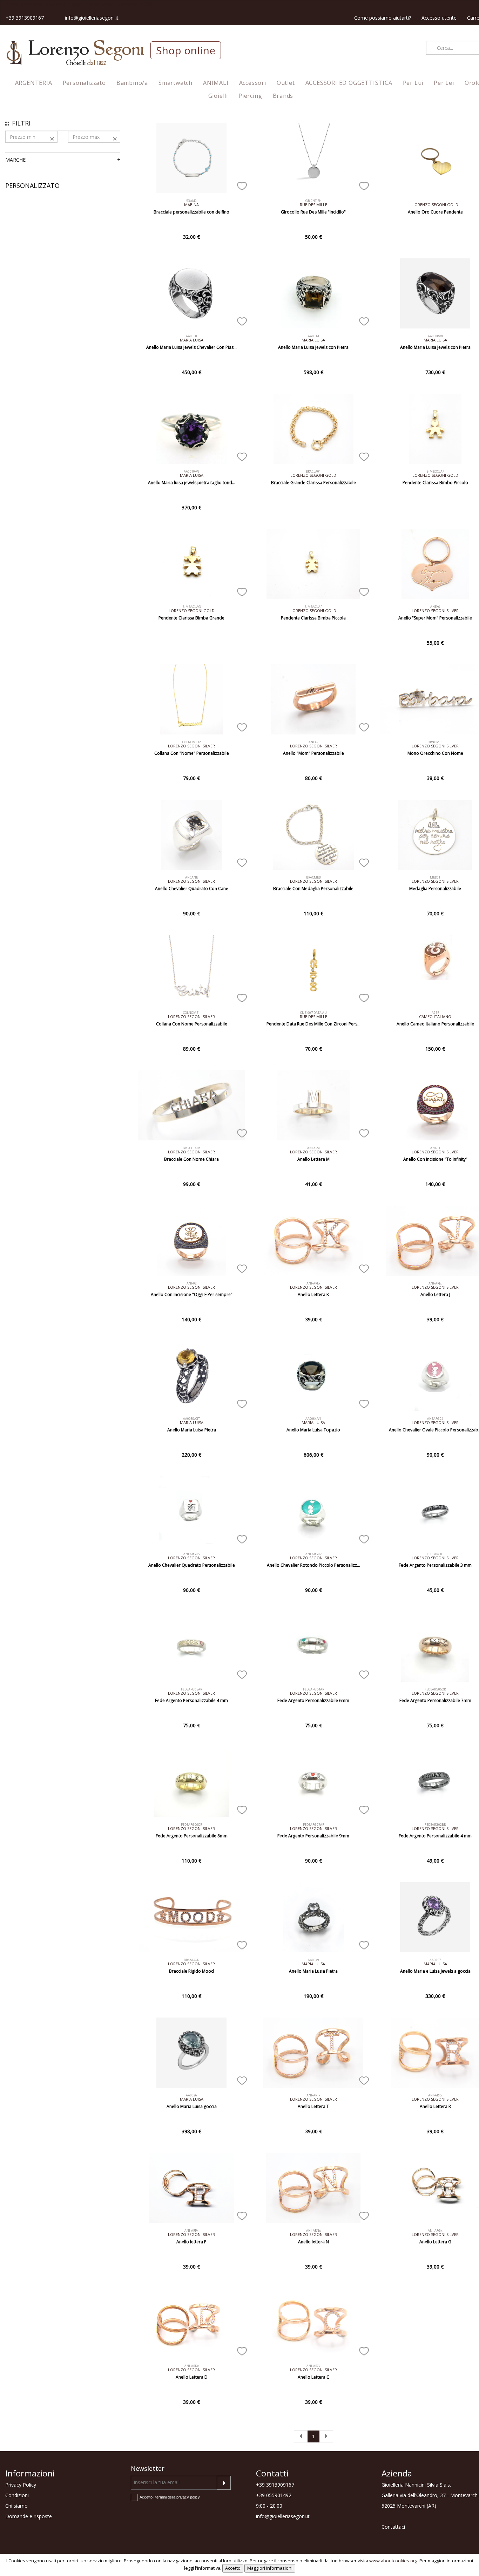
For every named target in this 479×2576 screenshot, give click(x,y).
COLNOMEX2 (192, 742)
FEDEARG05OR (435, 1689)
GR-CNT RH (313, 201)
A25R (435, 1013)
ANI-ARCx (313, 2366)
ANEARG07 (313, 1554)
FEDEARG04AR (313, 1689)
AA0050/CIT (191, 1419)
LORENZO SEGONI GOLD (435, 205)
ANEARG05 (191, 1554)
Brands (283, 96)
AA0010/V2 (192, 471)
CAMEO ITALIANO (435, 1016)
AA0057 (435, 1960)
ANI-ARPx (191, 2231)
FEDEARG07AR (313, 1825)
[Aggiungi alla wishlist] (242, 185)
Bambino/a (132, 83)
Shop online (186, 50)
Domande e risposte (29, 2516)
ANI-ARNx (313, 2231)
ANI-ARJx (435, 1283)
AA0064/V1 (313, 1419)
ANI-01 (435, 1148)
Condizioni (17, 2495)
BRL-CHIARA (192, 1148)
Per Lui (413, 83)
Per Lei (444, 83)
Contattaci (393, 2527)
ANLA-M (313, 1148)
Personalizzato (84, 83)
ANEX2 (313, 742)
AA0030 (191, 336)
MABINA (191, 205)
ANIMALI (216, 83)
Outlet (286, 83)
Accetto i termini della (170, 2497)
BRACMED (313, 877)
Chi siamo (16, 2506)
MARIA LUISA (192, 340)
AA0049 (313, 1960)
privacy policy (188, 2497)
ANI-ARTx (313, 2095)
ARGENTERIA (34, 83)
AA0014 (313, 336)
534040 (191, 201)
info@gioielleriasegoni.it (92, 18)
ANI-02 (192, 1283)
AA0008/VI (435, 336)
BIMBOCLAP (435, 471)
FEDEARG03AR (191, 1689)
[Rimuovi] (52, 138)
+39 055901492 (274, 2495)
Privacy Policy (21, 2485)
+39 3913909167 (25, 18)
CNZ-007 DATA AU (313, 1013)
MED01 (435, 877)
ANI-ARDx (192, 2366)
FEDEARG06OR (191, 1825)
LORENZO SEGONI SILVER (435, 611)
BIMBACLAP (313, 607)
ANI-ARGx (435, 2231)
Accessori (253, 83)
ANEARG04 (435, 1419)
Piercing (250, 96)
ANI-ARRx (435, 2095)
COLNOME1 (191, 1013)
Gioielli (218, 96)
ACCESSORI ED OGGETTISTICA (349, 83)
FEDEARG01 (435, 1554)
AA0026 (191, 2095)
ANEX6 (435, 607)
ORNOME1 (435, 742)
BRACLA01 (313, 471)
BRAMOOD (191, 1960)
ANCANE (191, 877)
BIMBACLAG (192, 607)
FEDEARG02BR (435, 1825)
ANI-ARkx (313, 1283)
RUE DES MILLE (313, 205)
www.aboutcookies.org (393, 2561)
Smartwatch (176, 83)
